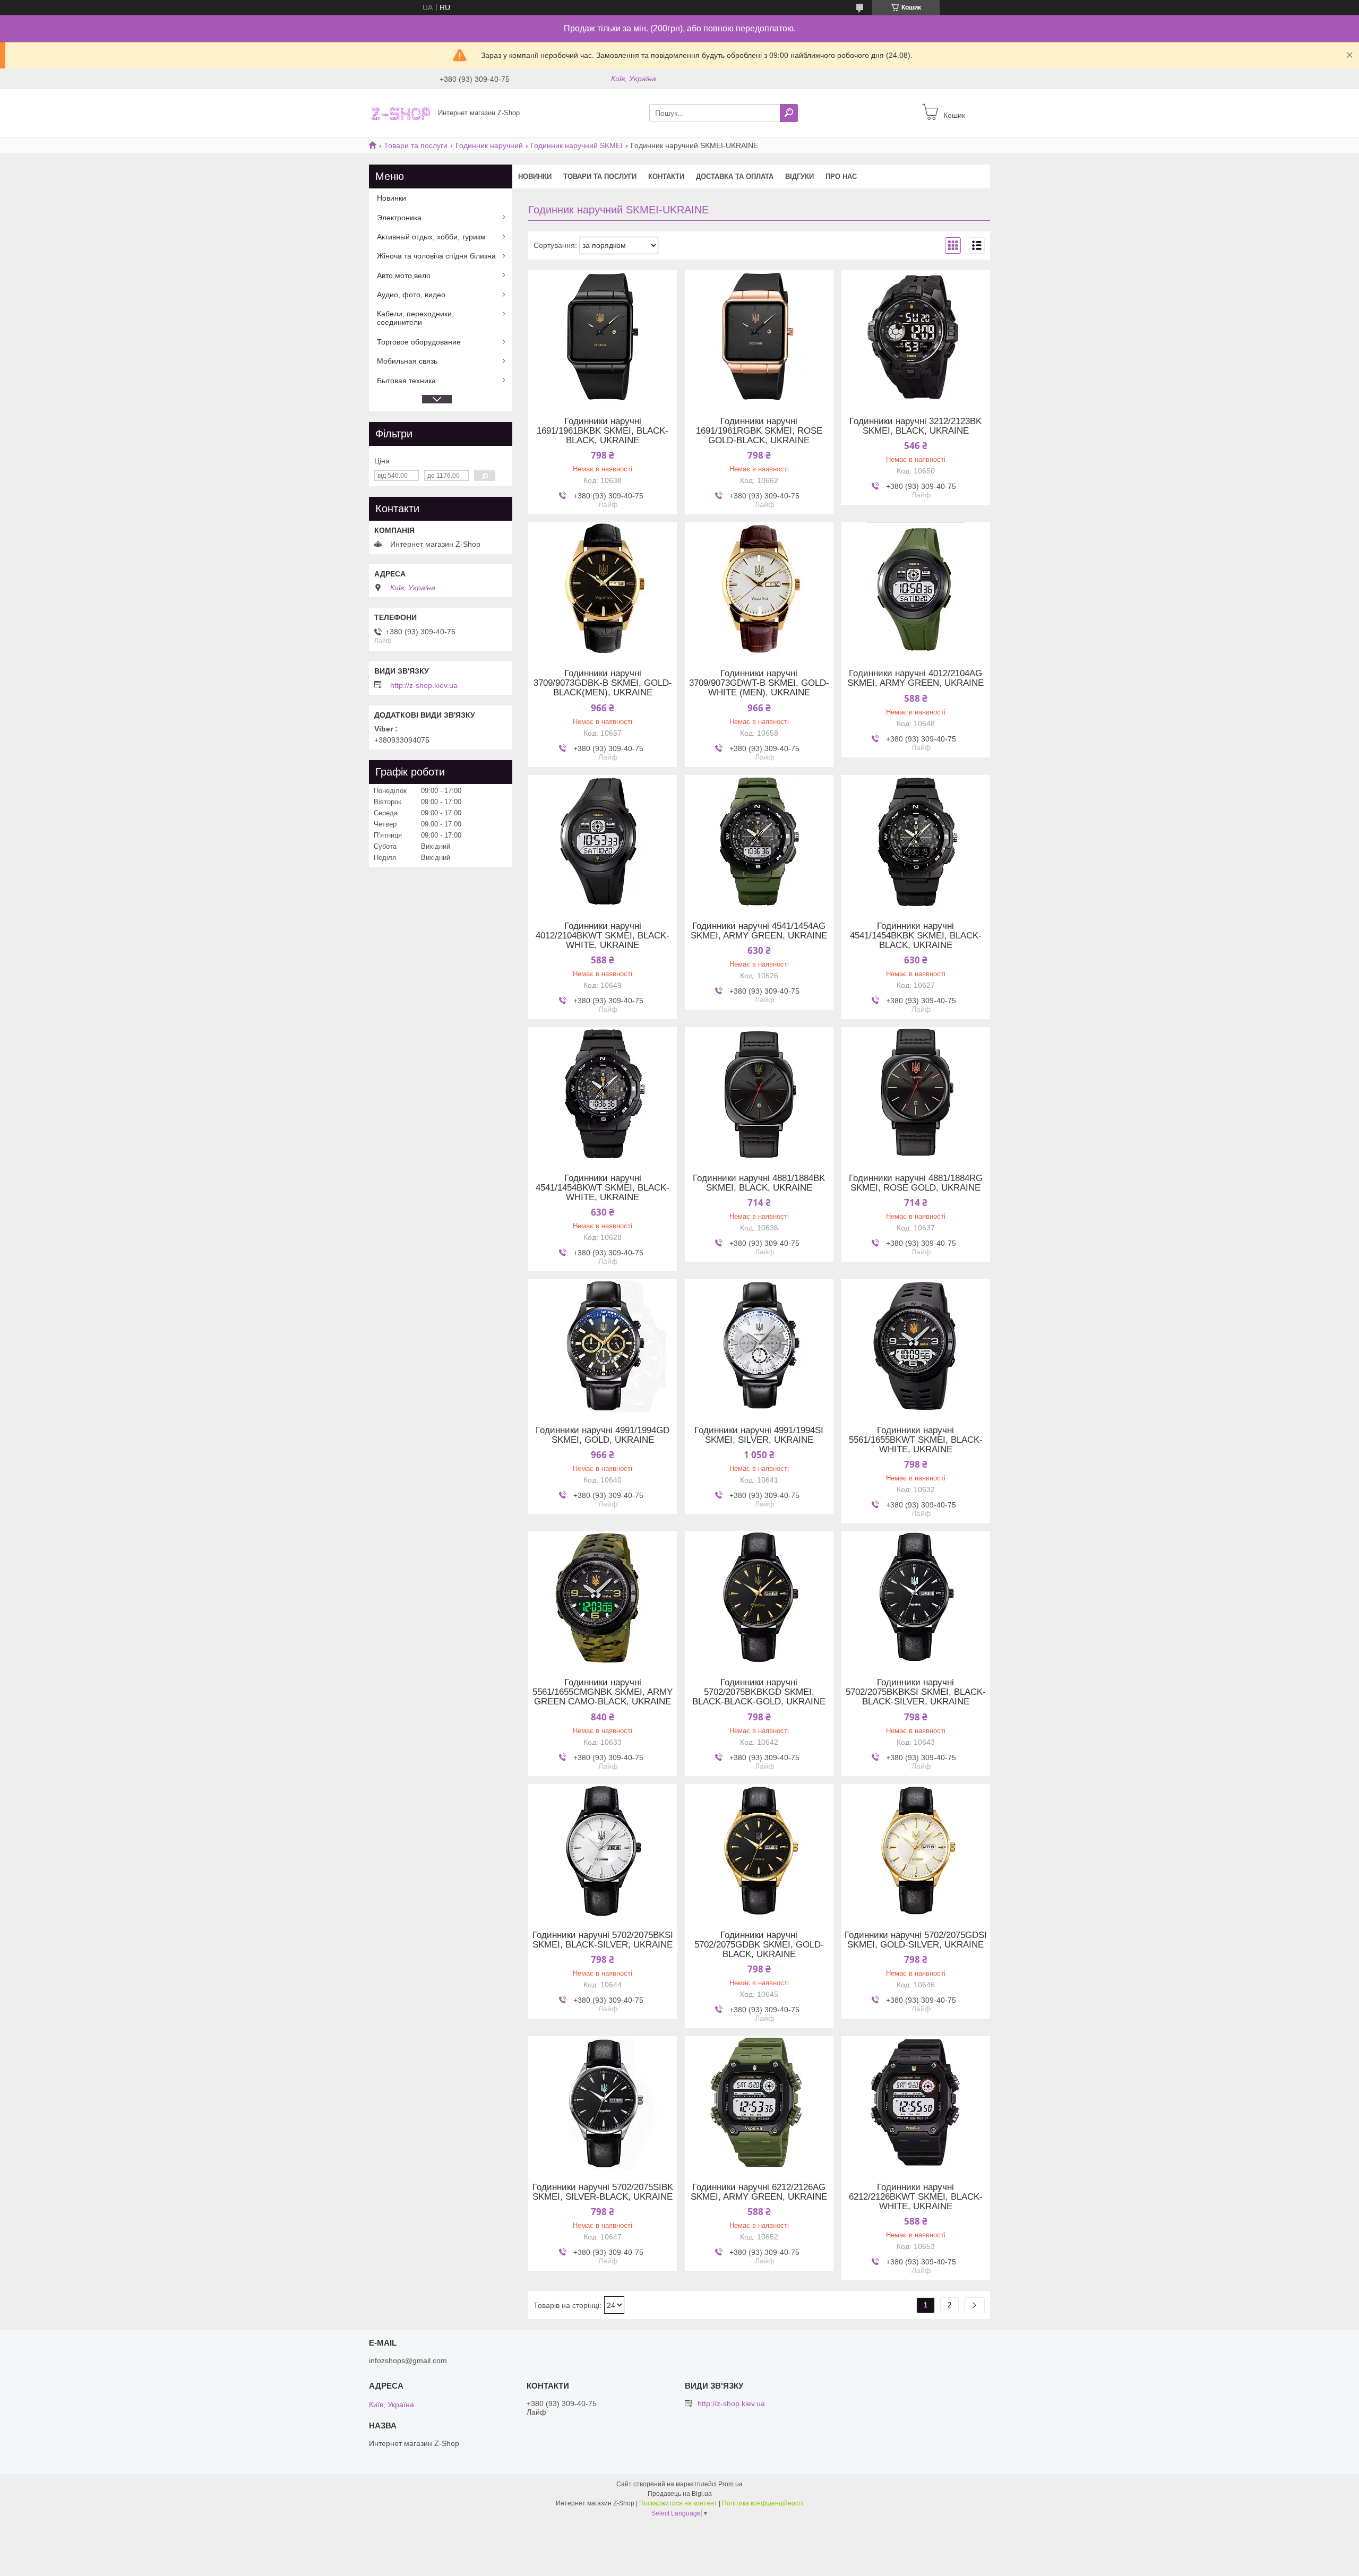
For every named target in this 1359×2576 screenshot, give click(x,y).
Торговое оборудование (419, 342)
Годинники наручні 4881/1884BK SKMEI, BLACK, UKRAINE (759, 1183)
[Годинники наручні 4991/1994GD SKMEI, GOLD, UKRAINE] (603, 1346)
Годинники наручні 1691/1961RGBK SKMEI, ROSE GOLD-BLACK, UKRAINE (759, 431)
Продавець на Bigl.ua (680, 2494)
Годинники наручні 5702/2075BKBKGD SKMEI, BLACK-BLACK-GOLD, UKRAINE (759, 1692)
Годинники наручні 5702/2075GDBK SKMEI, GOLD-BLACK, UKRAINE (759, 1945)
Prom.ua (730, 2484)
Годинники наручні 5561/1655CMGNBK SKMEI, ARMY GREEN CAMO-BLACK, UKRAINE (603, 1692)
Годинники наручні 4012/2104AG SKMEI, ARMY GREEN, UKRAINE (915, 678)
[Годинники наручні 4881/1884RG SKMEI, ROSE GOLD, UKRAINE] (916, 1093)
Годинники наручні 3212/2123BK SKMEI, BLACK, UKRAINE (915, 426)
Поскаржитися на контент (678, 2503)
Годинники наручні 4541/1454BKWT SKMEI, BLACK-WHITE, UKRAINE (603, 1188)
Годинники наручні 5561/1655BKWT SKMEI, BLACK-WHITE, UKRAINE (916, 1440)
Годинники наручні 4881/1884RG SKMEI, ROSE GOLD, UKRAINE (916, 1183)
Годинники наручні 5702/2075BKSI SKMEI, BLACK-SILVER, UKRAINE (603, 1940)
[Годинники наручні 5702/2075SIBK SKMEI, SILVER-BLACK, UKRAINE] (603, 2103)
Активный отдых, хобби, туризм (431, 237)
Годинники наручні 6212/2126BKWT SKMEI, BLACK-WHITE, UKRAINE (916, 2197)
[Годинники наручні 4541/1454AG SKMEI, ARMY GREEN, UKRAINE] (759, 841)
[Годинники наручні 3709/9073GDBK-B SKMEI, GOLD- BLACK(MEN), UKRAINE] (603, 589)
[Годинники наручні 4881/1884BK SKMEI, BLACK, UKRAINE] (759, 1093)
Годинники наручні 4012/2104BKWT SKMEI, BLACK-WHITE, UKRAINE (603, 936)
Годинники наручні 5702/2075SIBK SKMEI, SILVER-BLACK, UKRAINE (603, 2192)
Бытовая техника (406, 381)
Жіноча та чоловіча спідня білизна (436, 256)
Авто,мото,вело (404, 275)
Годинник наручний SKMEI (577, 145)
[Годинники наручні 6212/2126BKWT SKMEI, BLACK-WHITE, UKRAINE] (916, 2103)
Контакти (666, 176)
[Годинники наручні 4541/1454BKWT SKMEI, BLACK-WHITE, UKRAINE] (603, 1093)
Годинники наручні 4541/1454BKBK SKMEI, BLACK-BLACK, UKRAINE (916, 936)
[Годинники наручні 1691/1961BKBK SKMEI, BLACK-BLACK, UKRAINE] (603, 337)
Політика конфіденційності (763, 2503)
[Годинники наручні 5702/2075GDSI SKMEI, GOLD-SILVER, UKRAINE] (916, 1850)
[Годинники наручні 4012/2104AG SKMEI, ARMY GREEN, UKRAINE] (916, 589)
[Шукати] (789, 113)
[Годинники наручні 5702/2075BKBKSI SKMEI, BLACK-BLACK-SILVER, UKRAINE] (916, 1598)
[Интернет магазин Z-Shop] (400, 113)
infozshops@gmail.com (408, 2360)
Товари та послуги (416, 145)
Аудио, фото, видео (411, 295)
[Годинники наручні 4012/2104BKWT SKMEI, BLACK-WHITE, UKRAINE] (603, 841)
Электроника (399, 218)
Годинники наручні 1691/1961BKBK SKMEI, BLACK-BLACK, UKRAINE (603, 431)
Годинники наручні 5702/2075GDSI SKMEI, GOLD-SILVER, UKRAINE (916, 1940)
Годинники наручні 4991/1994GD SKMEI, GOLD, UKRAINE (603, 1435)
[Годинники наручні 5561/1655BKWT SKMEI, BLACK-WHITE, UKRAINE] (916, 1346)
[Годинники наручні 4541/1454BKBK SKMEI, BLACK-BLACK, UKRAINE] (916, 841)
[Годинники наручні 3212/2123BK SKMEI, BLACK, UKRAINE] (916, 337)
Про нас (841, 176)
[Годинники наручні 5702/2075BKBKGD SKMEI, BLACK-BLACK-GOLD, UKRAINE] (759, 1598)
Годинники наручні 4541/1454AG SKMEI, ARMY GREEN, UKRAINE (759, 931)
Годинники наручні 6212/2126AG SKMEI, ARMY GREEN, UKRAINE (759, 2192)
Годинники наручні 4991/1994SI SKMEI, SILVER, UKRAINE (759, 1435)
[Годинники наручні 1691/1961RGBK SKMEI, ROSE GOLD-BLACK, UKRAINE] (759, 337)
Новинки (535, 176)
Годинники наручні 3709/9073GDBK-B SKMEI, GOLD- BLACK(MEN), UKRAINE (603, 683)
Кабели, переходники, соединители (415, 318)
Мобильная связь (407, 361)
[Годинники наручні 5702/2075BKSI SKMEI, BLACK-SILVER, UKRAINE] (603, 1850)
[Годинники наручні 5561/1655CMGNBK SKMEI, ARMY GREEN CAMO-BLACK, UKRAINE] (603, 1598)
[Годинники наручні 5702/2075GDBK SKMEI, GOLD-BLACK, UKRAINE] (759, 1850)
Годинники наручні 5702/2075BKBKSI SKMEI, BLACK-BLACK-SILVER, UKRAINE (916, 1692)
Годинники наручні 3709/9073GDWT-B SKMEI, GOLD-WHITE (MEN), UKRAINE (759, 683)
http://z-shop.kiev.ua (424, 685)
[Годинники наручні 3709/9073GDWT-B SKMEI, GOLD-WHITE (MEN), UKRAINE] (759, 589)
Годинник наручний (489, 145)
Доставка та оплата (735, 176)
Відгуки (799, 176)
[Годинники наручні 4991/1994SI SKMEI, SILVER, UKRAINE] (759, 1346)
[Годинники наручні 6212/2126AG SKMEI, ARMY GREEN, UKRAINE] (759, 2103)
